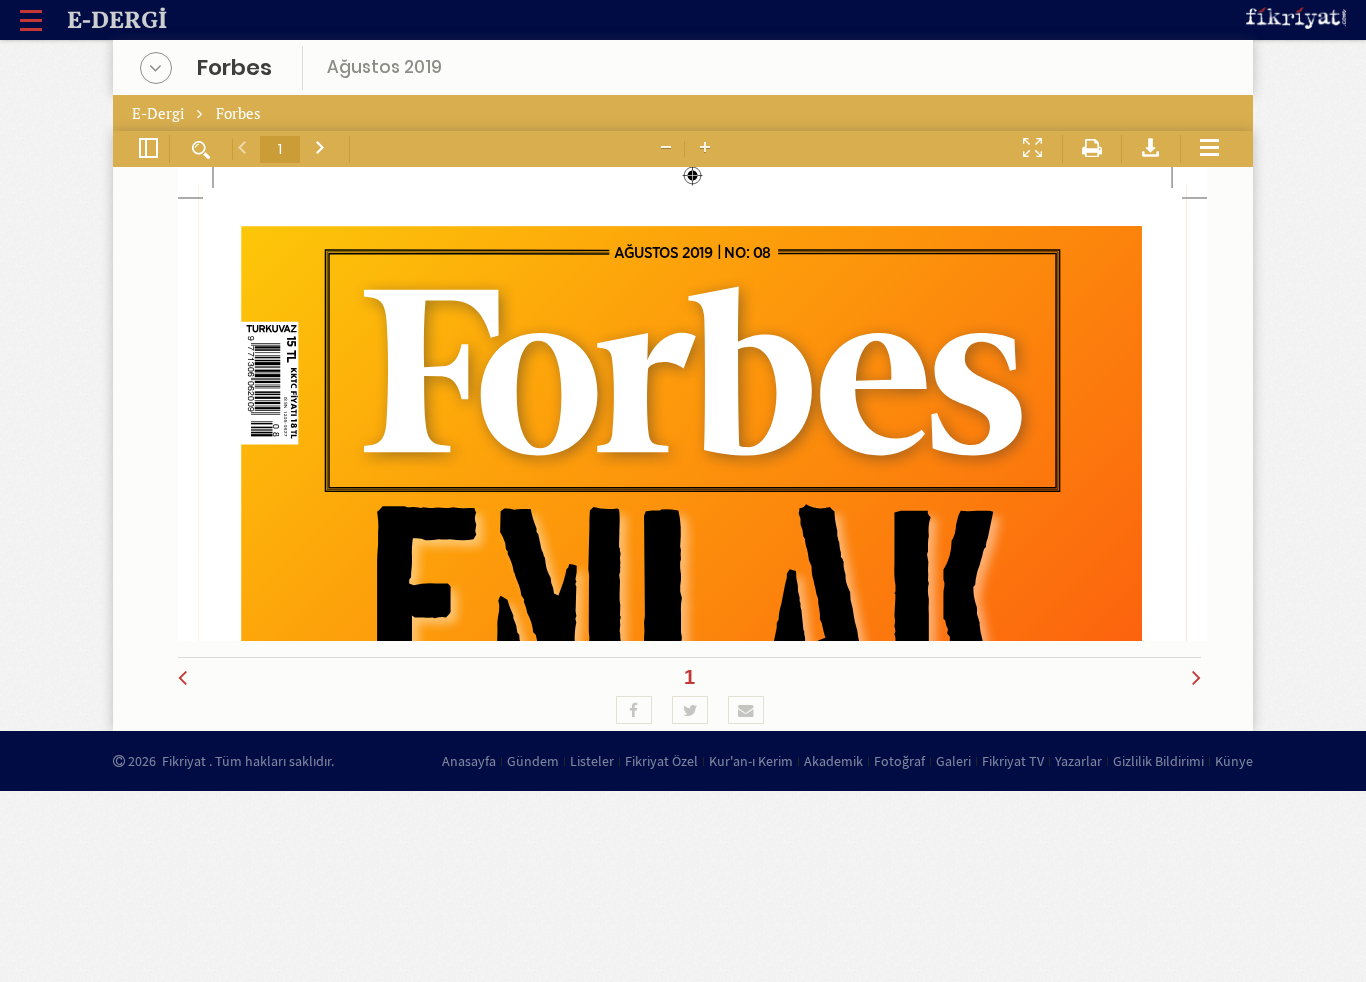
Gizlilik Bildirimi (1158, 761)
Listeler (592, 761)
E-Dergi (160, 113)
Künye (1234, 761)
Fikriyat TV (1013, 761)
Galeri (953, 761)
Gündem (533, 761)
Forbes (238, 113)
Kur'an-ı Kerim (751, 761)
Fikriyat (184, 761)
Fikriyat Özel (661, 761)
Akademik (833, 761)
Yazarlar (1078, 761)
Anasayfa (469, 761)
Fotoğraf (899, 761)
